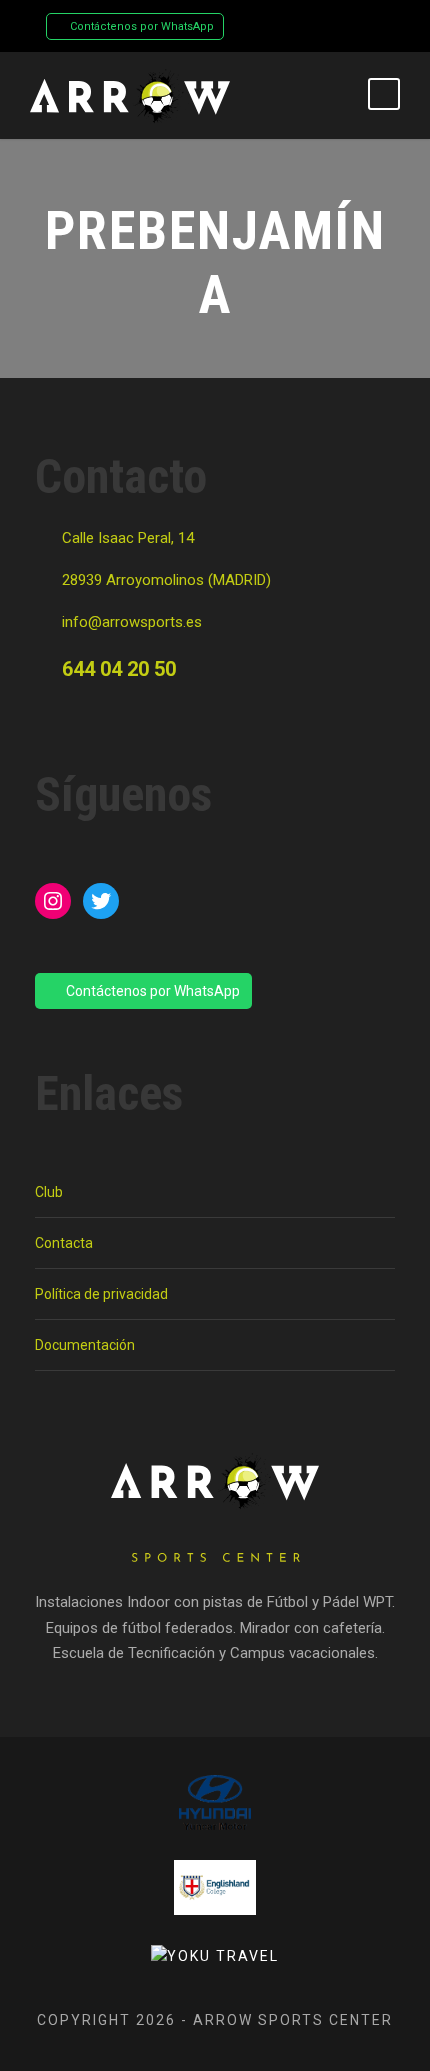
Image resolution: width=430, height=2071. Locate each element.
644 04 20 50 (119, 669)
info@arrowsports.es (132, 622)
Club (49, 1192)
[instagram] (360, 25)
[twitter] (325, 25)
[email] (290, 25)
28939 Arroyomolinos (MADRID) (166, 580)
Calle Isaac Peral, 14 (128, 538)
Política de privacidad (101, 1294)
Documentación (85, 1345)
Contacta (64, 1243)
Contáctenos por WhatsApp (140, 26)
